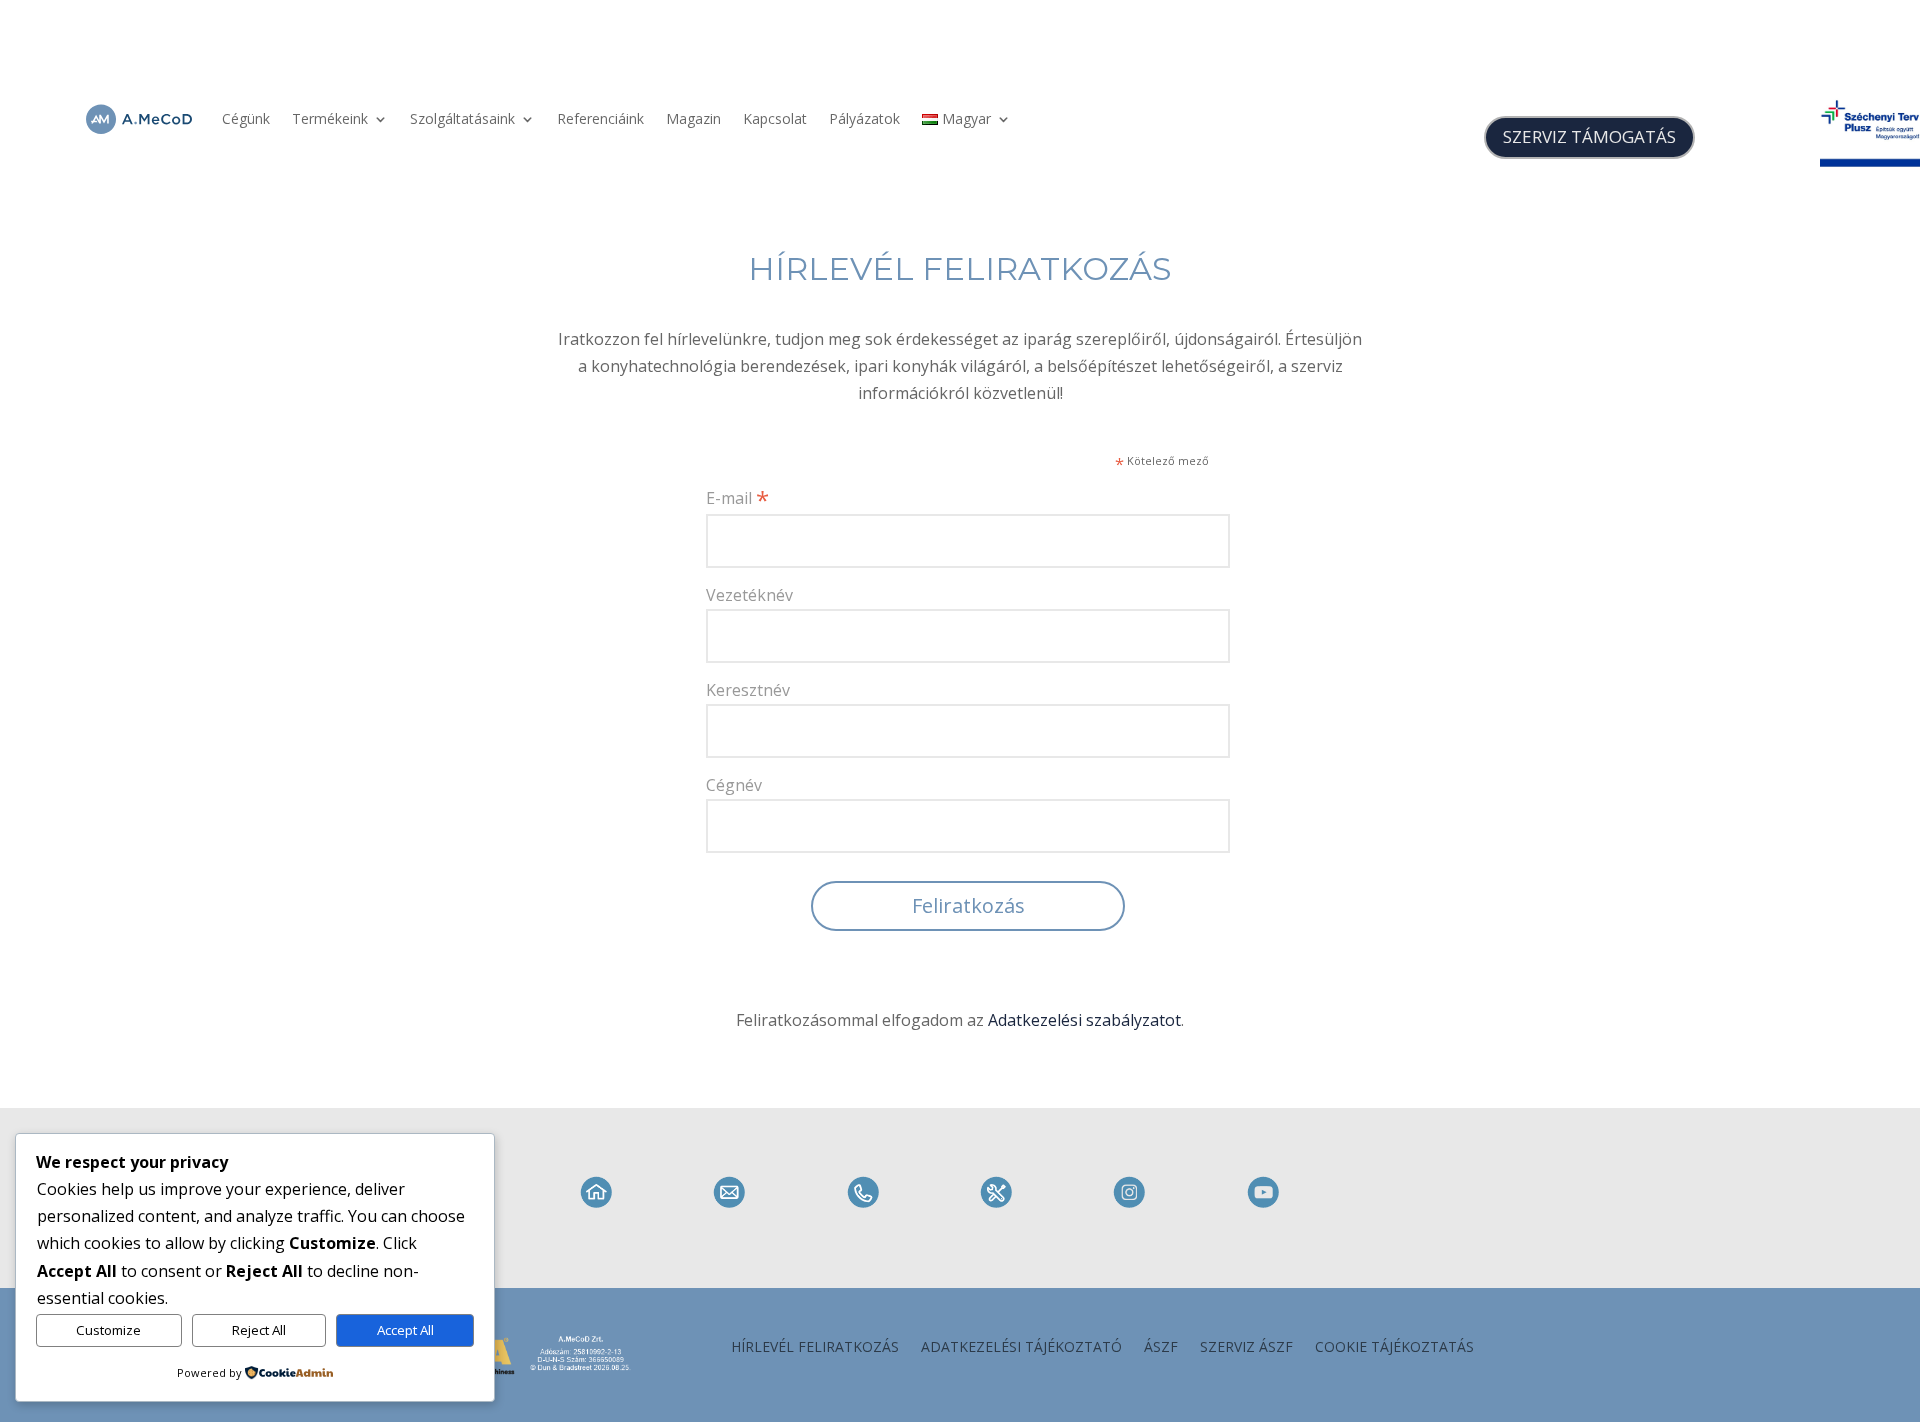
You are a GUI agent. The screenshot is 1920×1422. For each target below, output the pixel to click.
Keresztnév (748, 690)
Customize (108, 1330)
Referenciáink (600, 118)
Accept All (405, 1330)
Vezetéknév (749, 595)
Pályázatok (864, 118)
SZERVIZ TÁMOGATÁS (1589, 136)
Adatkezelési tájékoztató (1021, 1348)
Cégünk (246, 118)
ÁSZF (1161, 1348)
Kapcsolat (775, 118)
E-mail (737, 497)
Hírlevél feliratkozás (815, 1348)
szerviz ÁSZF (1246, 1348)
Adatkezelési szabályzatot (1084, 1020)
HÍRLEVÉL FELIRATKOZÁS (960, 269)
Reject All (259, 1330)
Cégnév (734, 785)
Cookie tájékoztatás (1394, 1348)
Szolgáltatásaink (462, 118)
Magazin (693, 118)
